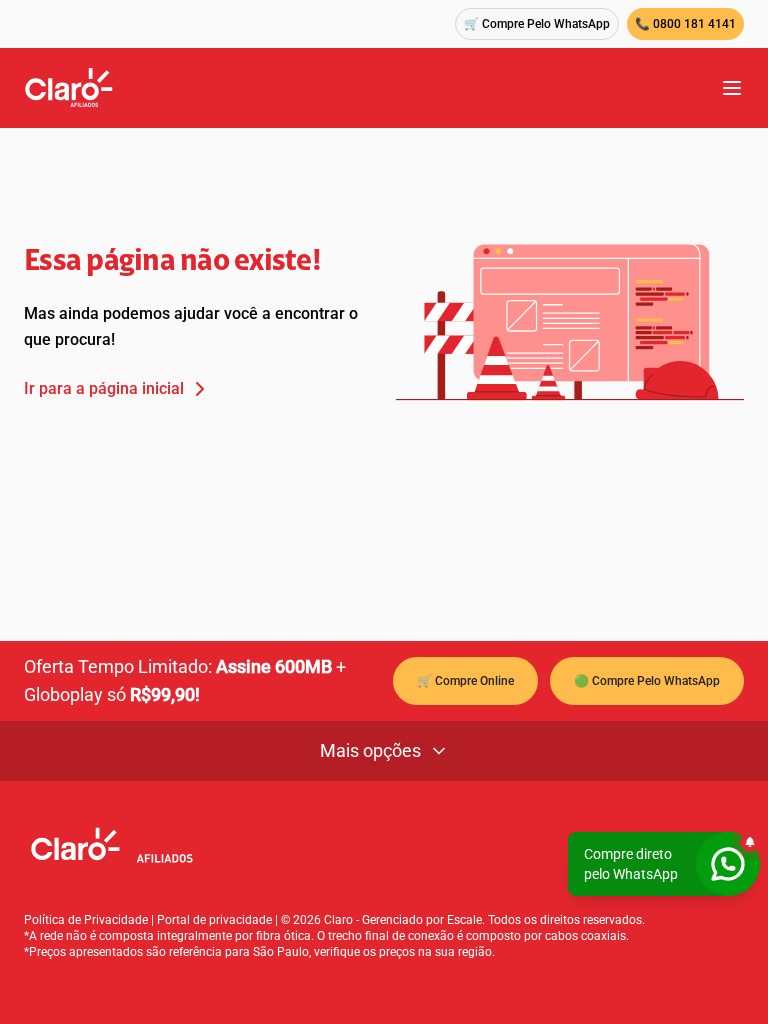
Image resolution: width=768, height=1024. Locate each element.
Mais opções (370, 750)
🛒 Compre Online (465, 681)
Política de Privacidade (86, 920)
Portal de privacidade (214, 920)
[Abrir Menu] (732, 88)
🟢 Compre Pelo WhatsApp (647, 681)
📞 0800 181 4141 (685, 24)
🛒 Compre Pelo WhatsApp (537, 24)
